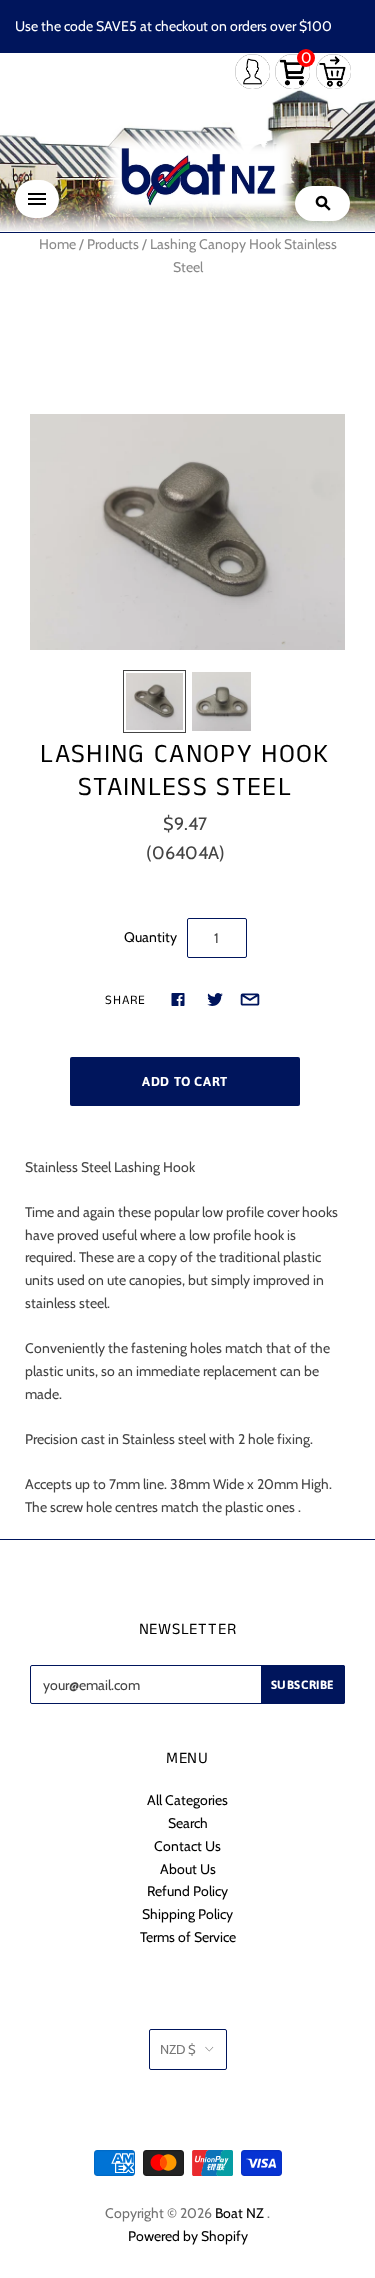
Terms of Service (188, 1937)
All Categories (187, 1800)
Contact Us (187, 1846)
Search (188, 1823)
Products (113, 244)
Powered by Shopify (188, 2236)
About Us (188, 1869)
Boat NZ (239, 2213)
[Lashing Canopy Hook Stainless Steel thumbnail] (154, 701)
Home (57, 244)
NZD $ (178, 2049)
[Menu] (37, 199)
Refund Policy (187, 1891)
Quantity (150, 937)
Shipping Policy (187, 1914)
